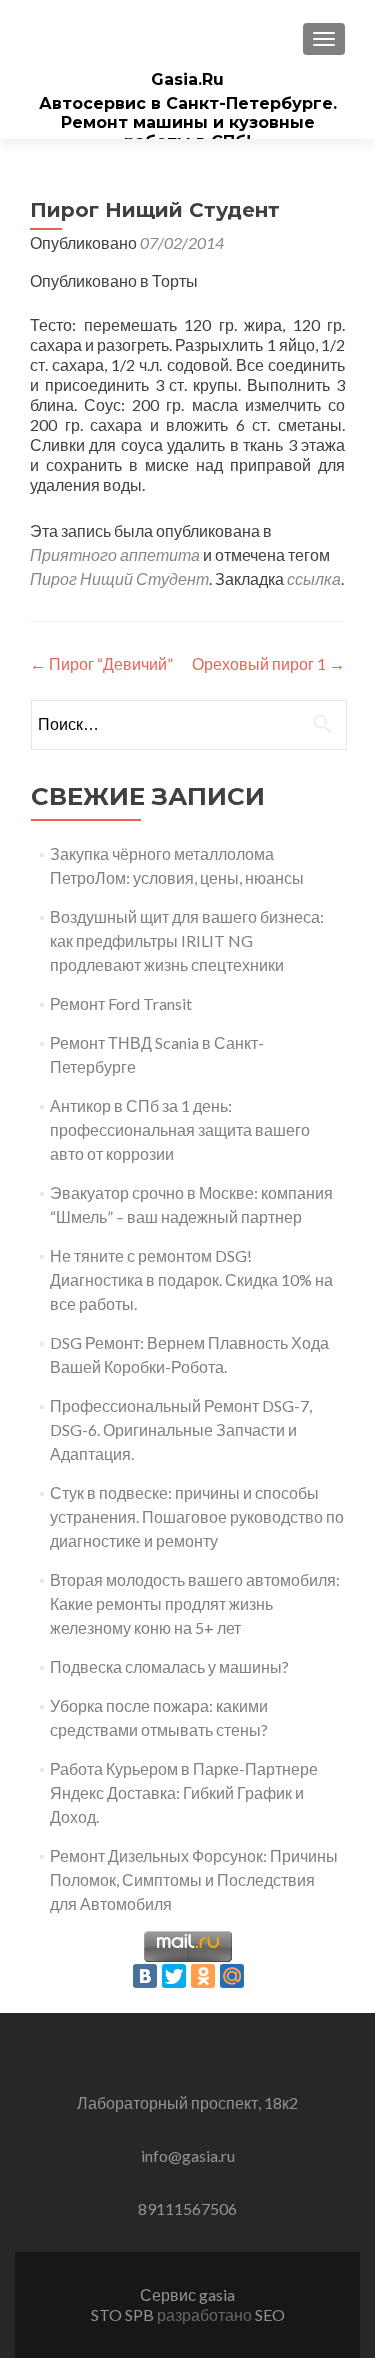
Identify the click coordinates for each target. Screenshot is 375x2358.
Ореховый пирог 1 (268, 663)
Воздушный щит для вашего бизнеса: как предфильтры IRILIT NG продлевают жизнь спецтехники (187, 940)
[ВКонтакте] (145, 1976)
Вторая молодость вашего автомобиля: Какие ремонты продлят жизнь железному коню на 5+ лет (195, 1603)
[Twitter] (174, 1976)
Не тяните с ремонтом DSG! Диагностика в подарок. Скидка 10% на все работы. (191, 1279)
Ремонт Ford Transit (121, 1003)
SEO (270, 2314)
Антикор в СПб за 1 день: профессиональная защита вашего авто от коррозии (180, 1129)
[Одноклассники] (203, 1976)
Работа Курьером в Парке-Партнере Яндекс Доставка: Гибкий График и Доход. (184, 1792)
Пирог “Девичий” (101, 663)
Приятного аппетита (115, 554)
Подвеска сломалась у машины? (169, 1666)
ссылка (314, 578)
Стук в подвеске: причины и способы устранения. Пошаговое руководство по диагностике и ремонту (197, 1516)
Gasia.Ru (187, 79)
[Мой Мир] (232, 1976)
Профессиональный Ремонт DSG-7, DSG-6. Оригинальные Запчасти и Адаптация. (181, 1429)
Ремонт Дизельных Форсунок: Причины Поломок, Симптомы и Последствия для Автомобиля (194, 1879)
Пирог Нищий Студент (119, 578)
